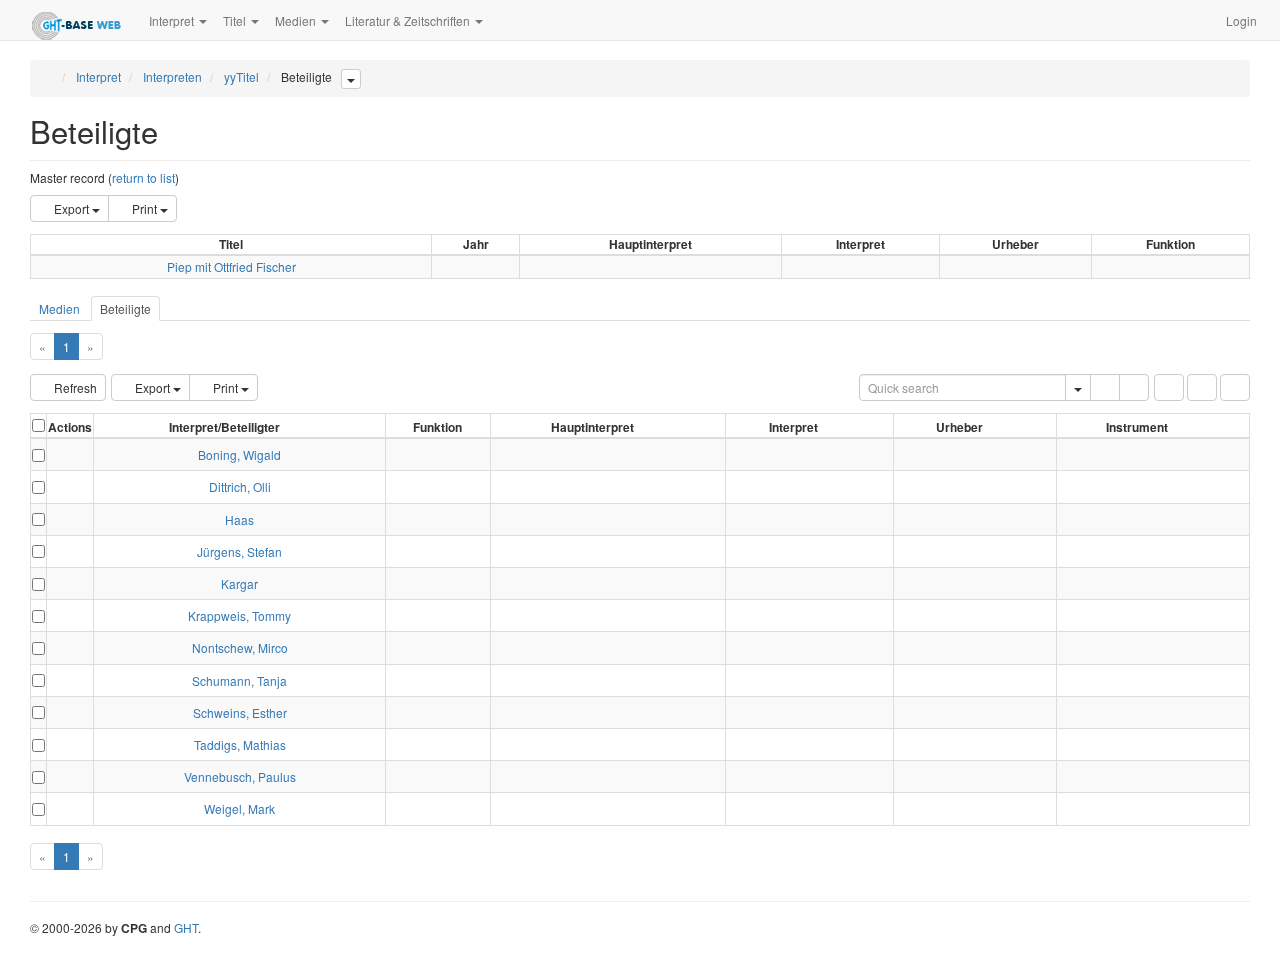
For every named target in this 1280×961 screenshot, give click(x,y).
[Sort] (1202, 387)
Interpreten (172, 76)
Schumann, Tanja (239, 680)
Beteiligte (125, 308)
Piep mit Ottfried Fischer (231, 266)
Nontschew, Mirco (240, 647)
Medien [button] (297, 20)
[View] (70, 454)
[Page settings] (1235, 387)
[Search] (1105, 387)
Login (1241, 20)
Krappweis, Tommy (239, 615)
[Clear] (1134, 387)
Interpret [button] (173, 20)
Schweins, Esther (240, 712)
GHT (186, 927)
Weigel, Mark (239, 808)
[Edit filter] (1169, 387)
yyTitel (241, 76)
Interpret (98, 76)
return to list (143, 177)
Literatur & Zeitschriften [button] (409, 20)
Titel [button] (236, 20)
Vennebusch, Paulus (240, 776)
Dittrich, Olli (240, 486)
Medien (59, 308)
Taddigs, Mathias (240, 744)
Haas (239, 519)
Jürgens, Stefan (239, 551)
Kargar (239, 583)
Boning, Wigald (239, 454)
